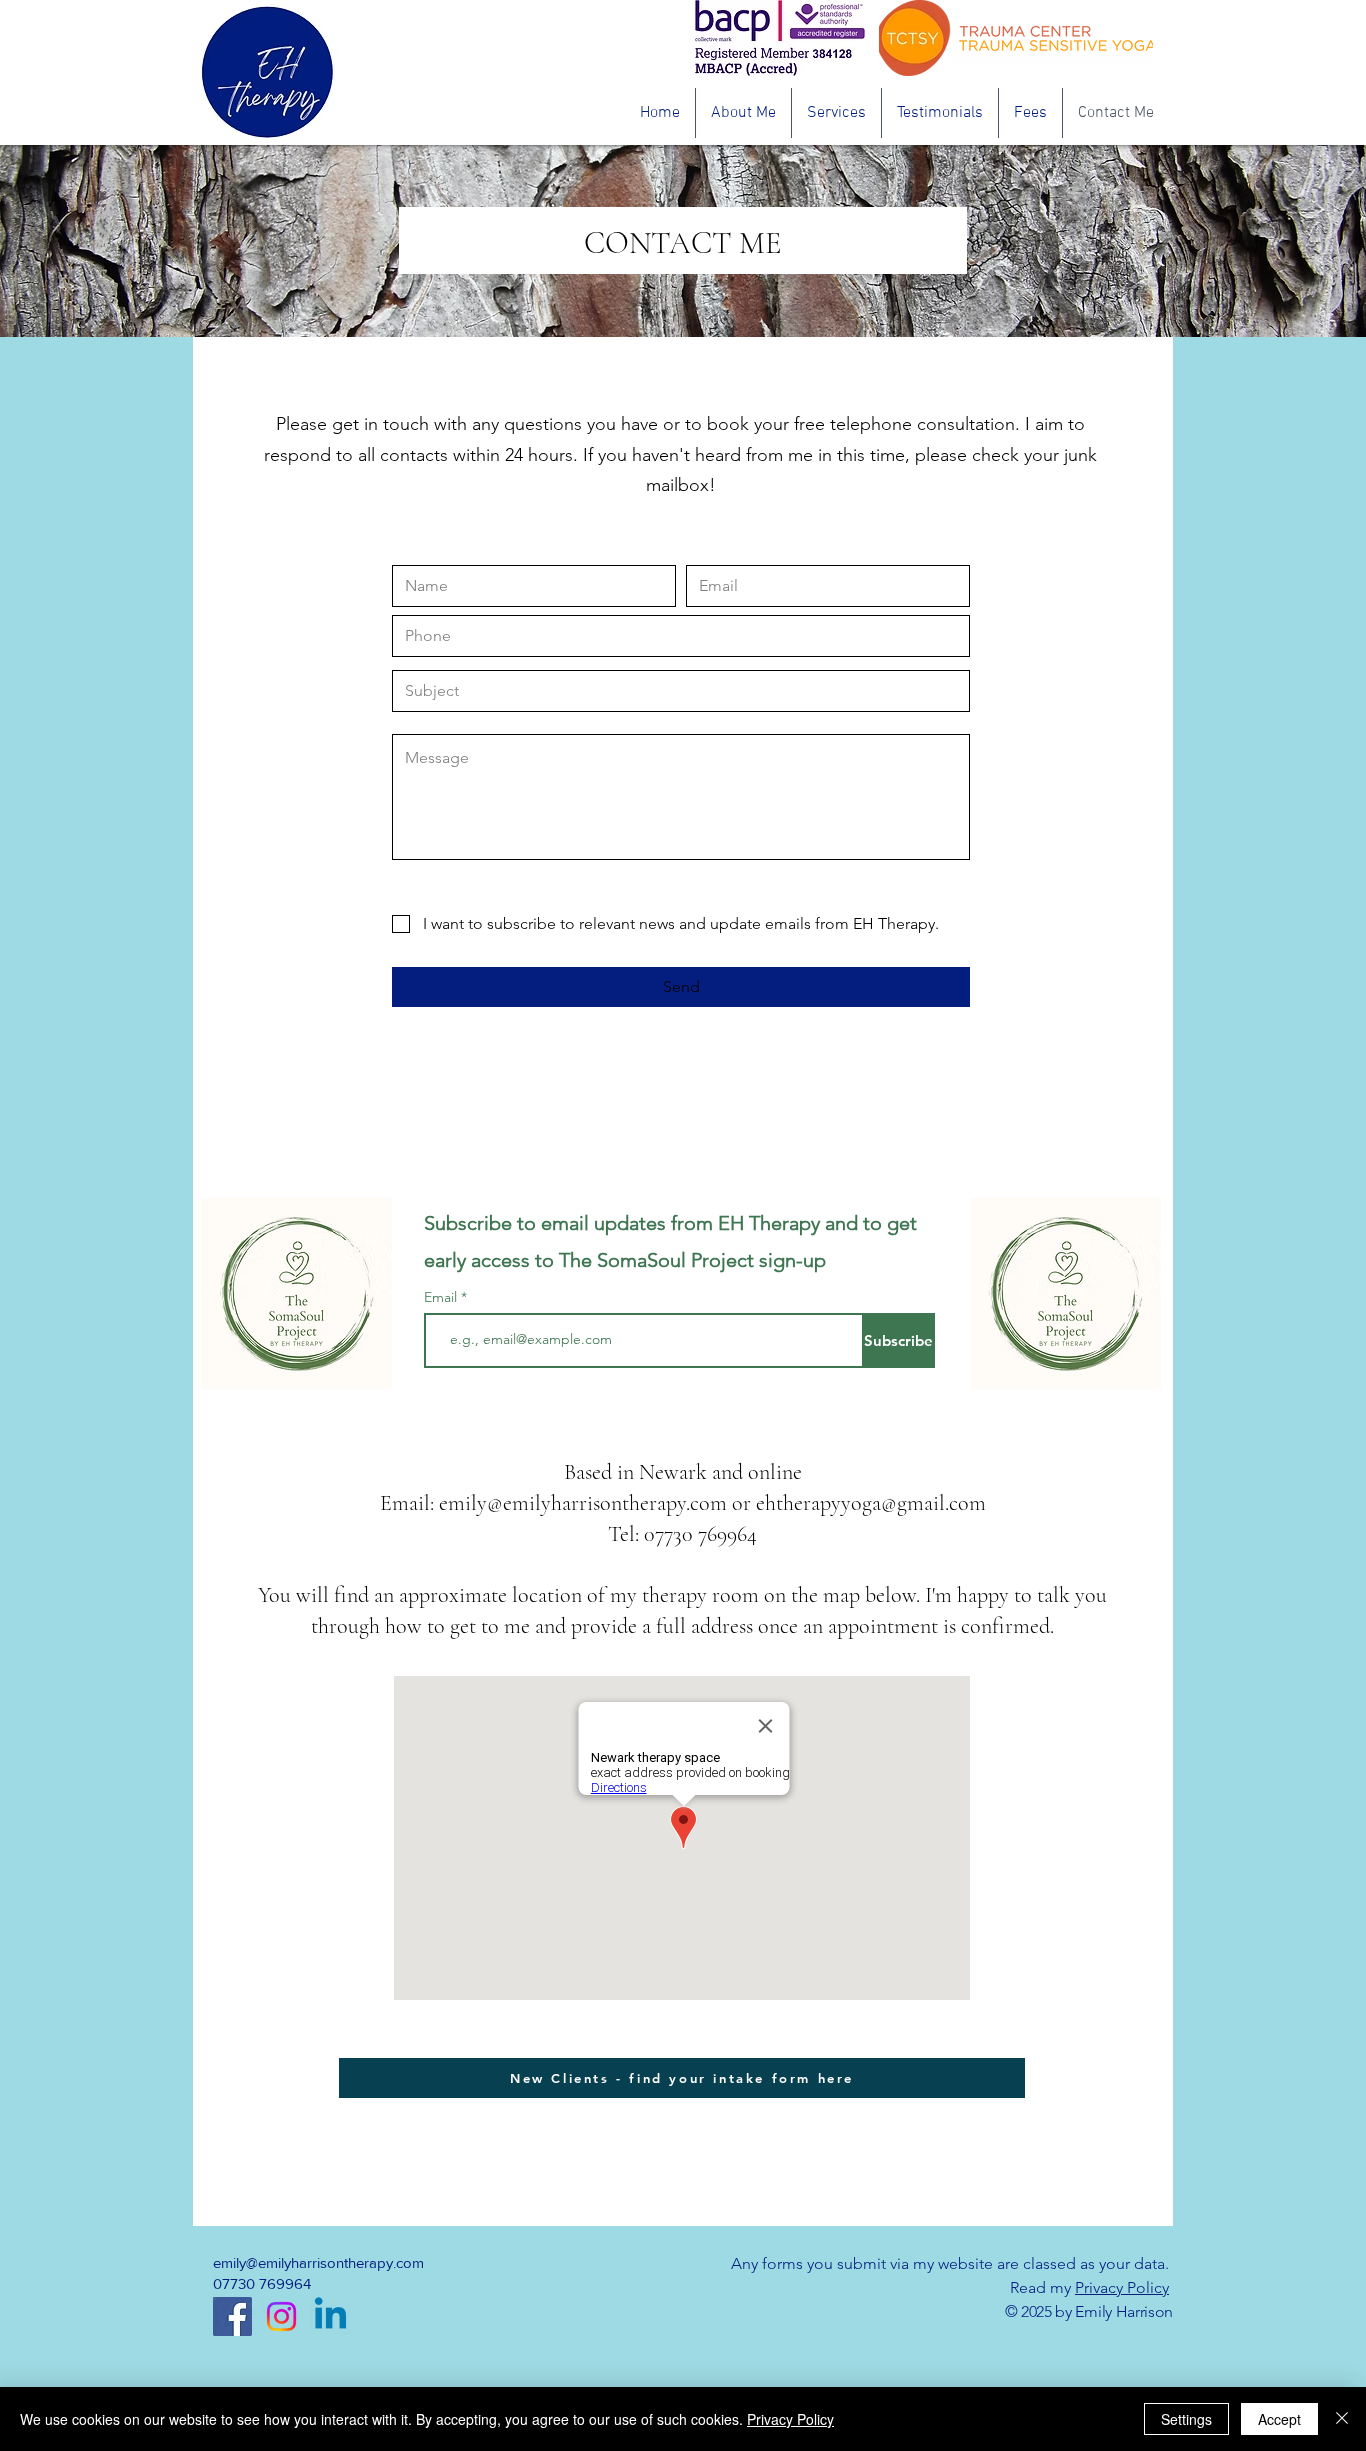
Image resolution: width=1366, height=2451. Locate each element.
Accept (1279, 2419)
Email (442, 1297)
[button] (836, 113)
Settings (1186, 2419)
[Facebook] (232, 2316)
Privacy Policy (1122, 2287)
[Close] (1342, 2419)
